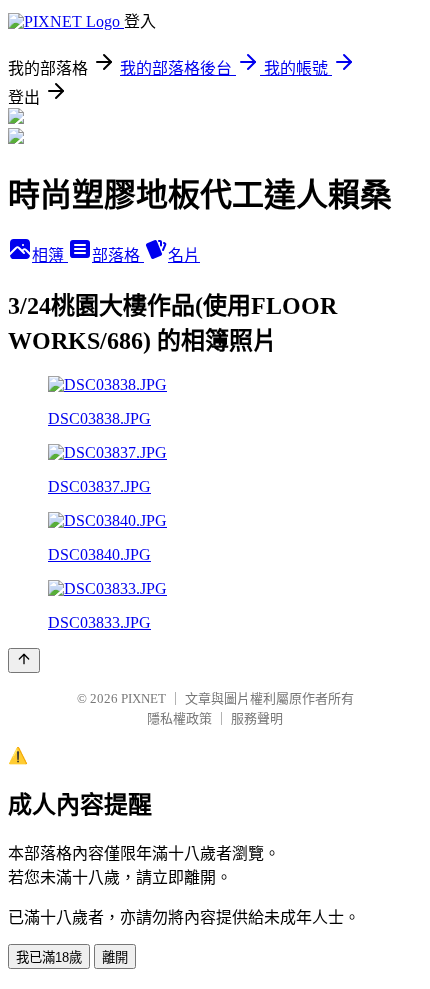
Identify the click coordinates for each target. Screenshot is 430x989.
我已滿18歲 (49, 957)
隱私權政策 (179, 718)
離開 (115, 957)
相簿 (50, 255)
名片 (184, 255)
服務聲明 (257, 718)
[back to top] (24, 660)
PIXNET (143, 698)
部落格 (118, 255)
